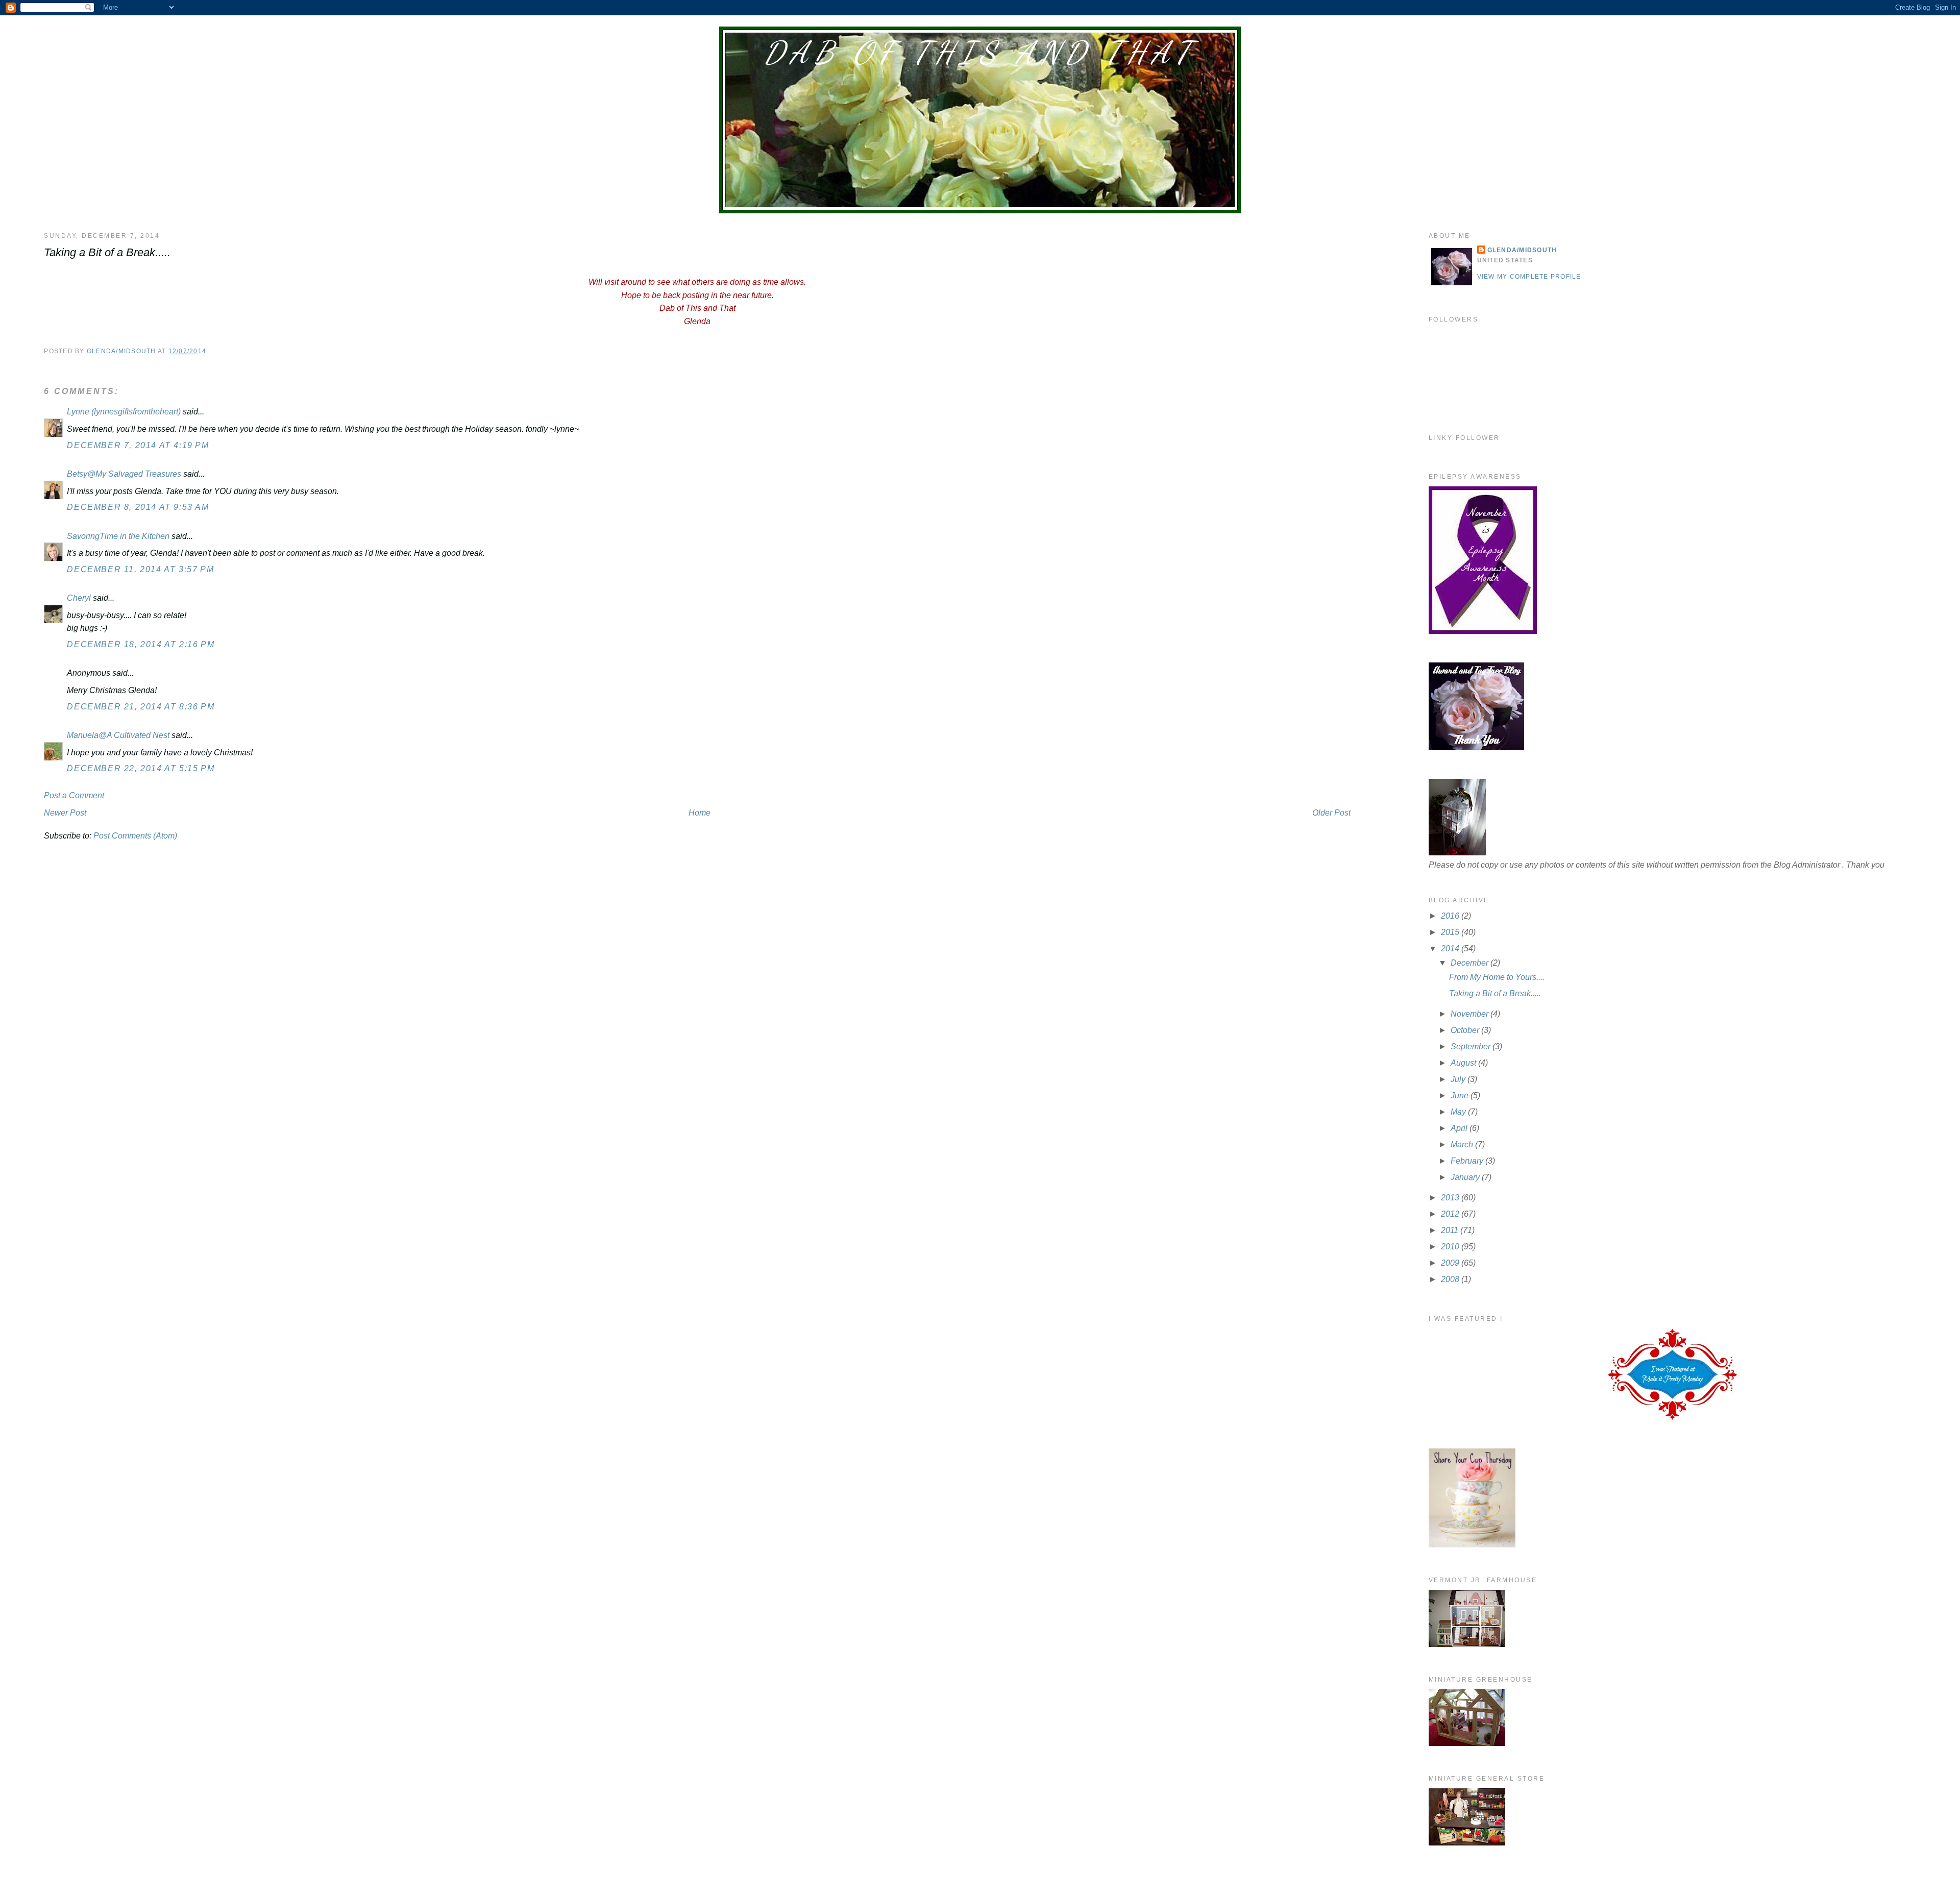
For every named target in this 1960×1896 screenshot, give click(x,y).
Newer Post (65, 813)
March (1463, 1144)
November (1471, 1014)
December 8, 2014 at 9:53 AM (138, 507)
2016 (1451, 916)
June (1461, 1095)
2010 (1451, 1247)
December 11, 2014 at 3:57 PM (140, 569)
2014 (1451, 949)
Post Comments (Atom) (135, 836)
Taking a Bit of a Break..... (1495, 993)
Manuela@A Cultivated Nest (118, 735)
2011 (1451, 1230)
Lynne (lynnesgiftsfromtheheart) (124, 412)
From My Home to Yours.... (1497, 977)
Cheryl (79, 598)
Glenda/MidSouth (1522, 250)
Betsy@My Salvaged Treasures (124, 474)
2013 (1451, 1198)
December (1471, 963)
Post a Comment (74, 795)
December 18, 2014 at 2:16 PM (141, 644)
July (1459, 1079)
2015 (1451, 932)
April (1460, 1128)
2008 (1451, 1279)
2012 (1451, 1214)
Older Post (1331, 813)
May (1459, 1112)
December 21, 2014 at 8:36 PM (141, 707)
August (1464, 1063)
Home (700, 813)
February (1468, 1161)
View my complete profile (1529, 277)
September (1472, 1047)
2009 (1451, 1263)
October (1466, 1030)
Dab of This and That (980, 53)
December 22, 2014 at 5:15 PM (141, 768)
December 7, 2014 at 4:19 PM (138, 445)
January (1466, 1177)
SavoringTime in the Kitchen (118, 536)
